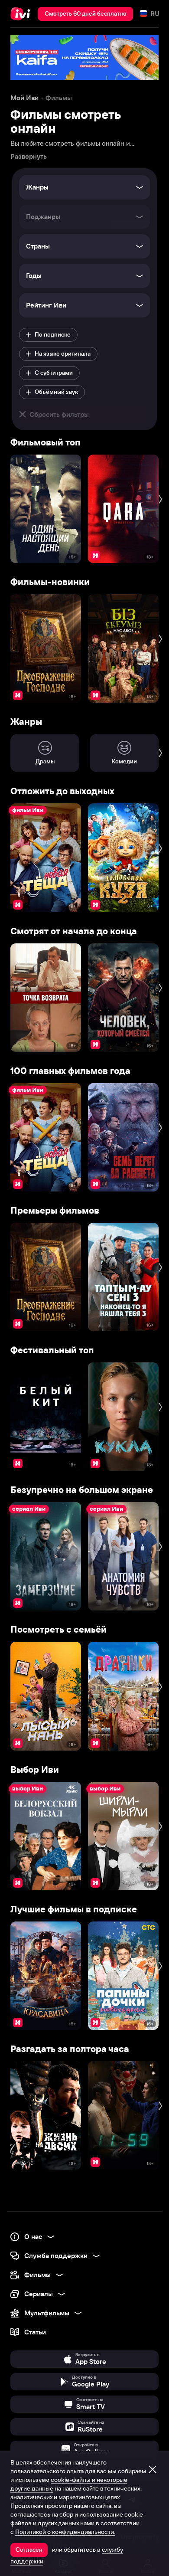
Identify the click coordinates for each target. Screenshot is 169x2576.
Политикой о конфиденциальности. (65, 2532)
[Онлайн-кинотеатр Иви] (22, 14)
